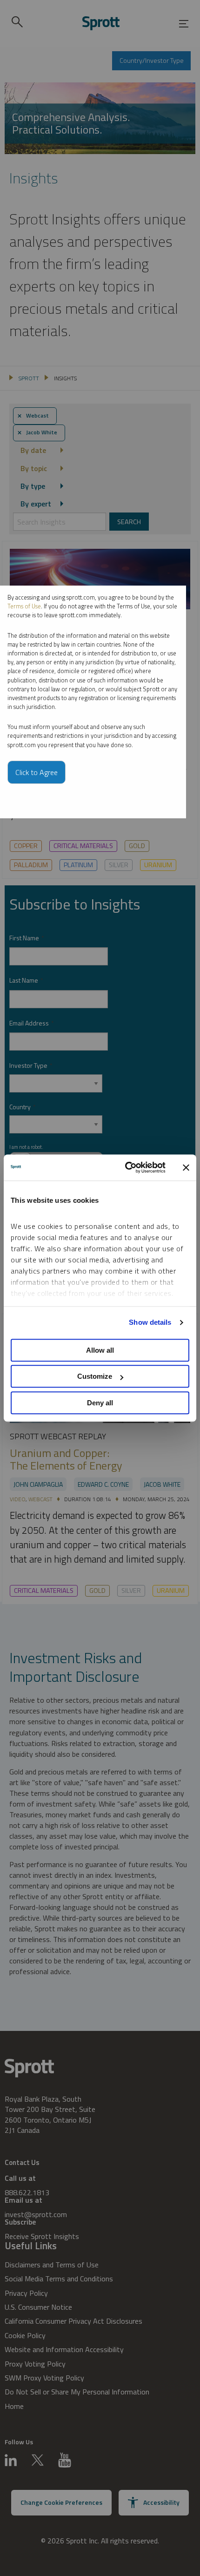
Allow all (100, 1350)
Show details (150, 1322)
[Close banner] (186, 1167)
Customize (95, 1376)
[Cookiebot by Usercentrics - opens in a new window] (126, 1167)
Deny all (100, 1403)
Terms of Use (24, 606)
